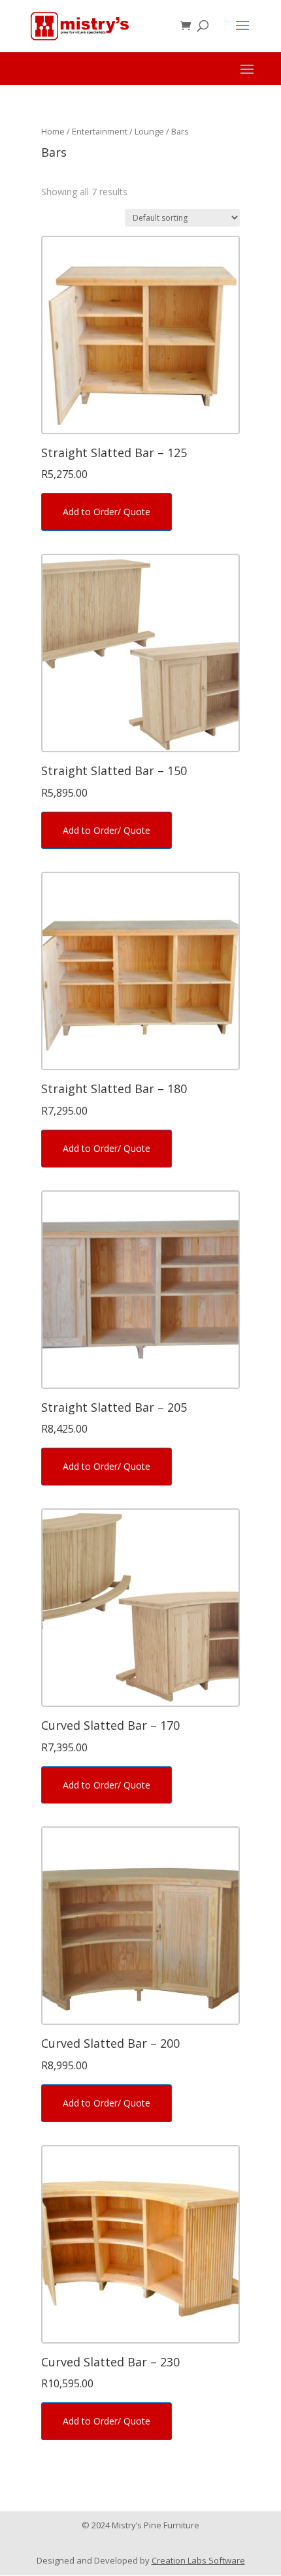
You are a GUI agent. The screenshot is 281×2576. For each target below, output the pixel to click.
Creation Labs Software (198, 2560)
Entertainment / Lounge (118, 131)
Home (53, 131)
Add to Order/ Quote (107, 512)
